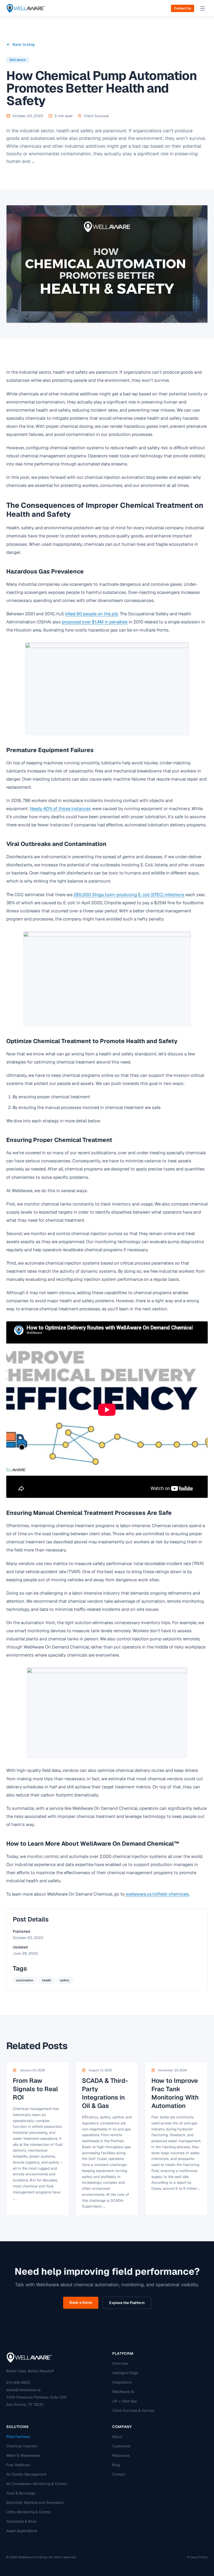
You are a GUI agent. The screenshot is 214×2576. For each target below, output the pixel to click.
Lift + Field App (125, 2401)
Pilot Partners (18, 2437)
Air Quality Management (26, 2474)
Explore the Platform (127, 2303)
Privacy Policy (197, 2557)
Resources (121, 2455)
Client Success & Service (133, 2410)
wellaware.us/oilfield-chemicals (157, 1894)
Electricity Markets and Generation (35, 2503)
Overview (120, 2363)
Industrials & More (21, 2521)
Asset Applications (22, 2531)
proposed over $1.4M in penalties (95, 622)
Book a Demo (81, 2302)
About (117, 2437)
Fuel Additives (18, 2465)
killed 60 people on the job (91, 614)
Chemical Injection (22, 2446)
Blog (116, 2465)
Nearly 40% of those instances (60, 809)
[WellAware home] (26, 8)
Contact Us (183, 8)
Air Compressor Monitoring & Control (37, 2484)
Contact (119, 2474)
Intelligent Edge (125, 2373)
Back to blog (24, 44)
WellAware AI (123, 2392)
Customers (121, 2446)
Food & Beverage (21, 2493)
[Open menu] (203, 8)
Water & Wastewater (23, 2455)
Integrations (122, 2382)
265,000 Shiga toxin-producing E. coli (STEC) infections (129, 895)
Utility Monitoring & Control (29, 2512)
